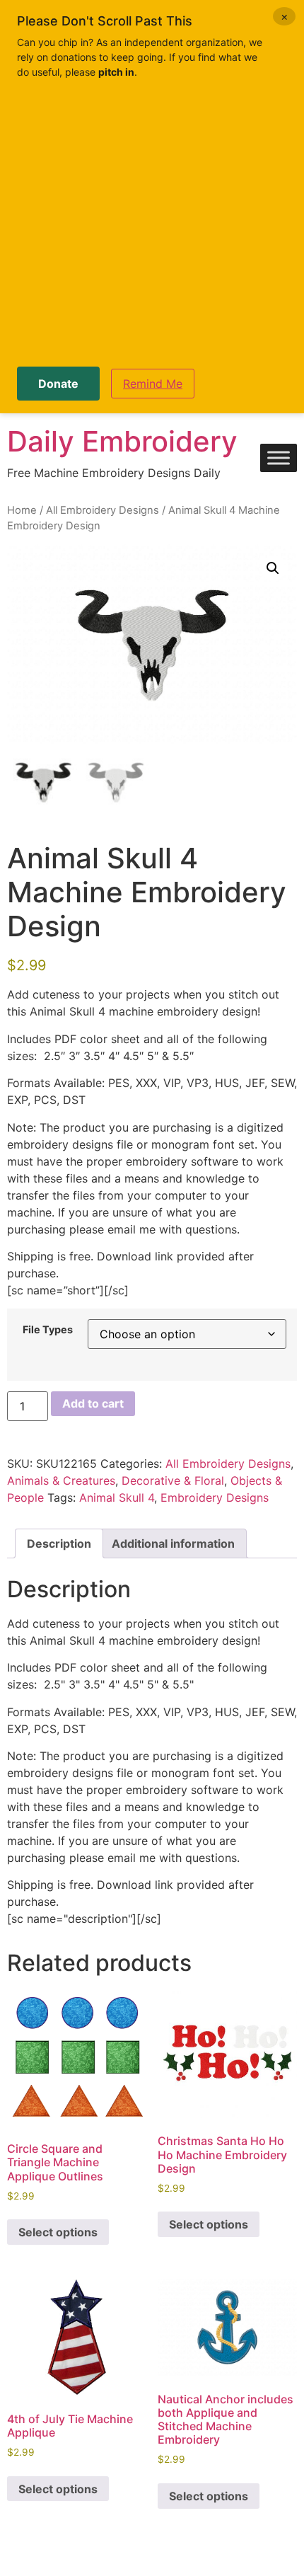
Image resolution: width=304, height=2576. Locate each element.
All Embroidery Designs (103, 510)
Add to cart (93, 1403)
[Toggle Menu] (279, 458)
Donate (58, 384)
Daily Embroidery (122, 441)
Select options (58, 2232)
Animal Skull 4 (117, 1497)
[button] (273, 568)
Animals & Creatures (61, 1480)
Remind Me (153, 384)
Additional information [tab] (173, 1543)
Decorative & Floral (173, 1480)
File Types (48, 1330)
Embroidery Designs (215, 1497)
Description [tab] (59, 1543)
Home (22, 510)
